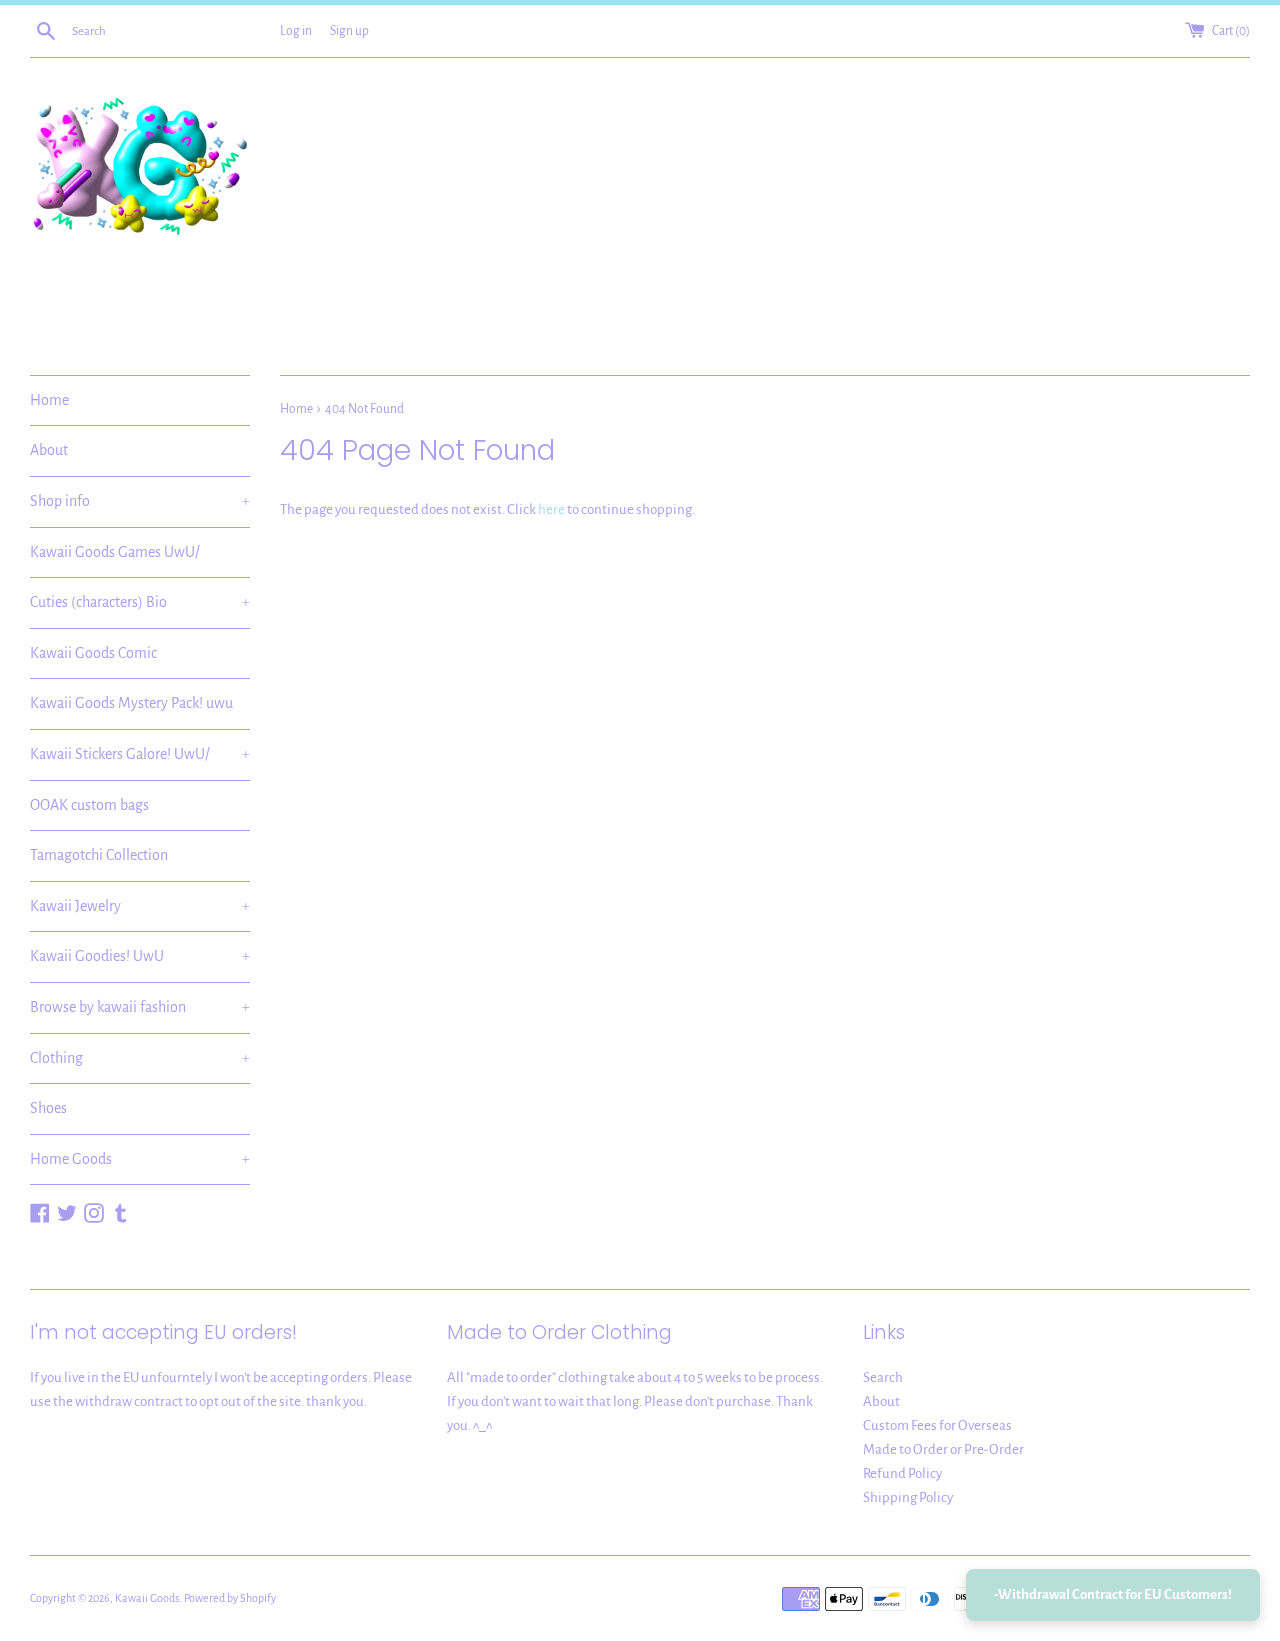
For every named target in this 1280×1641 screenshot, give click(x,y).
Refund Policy (902, 1473)
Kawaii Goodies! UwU (140, 956)
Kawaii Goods (147, 1598)
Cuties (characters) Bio (140, 602)
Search (883, 1377)
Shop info (140, 501)
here (551, 509)
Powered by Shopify (230, 1598)
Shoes (48, 1108)
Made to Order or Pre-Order (943, 1449)
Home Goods (140, 1159)
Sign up (349, 31)
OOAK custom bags (89, 805)
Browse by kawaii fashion (140, 1007)
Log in (296, 31)
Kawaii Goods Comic (93, 653)
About (49, 450)
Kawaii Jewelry (140, 906)
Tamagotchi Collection (99, 855)
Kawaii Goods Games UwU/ (115, 552)
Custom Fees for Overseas (937, 1425)
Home (49, 400)
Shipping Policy (908, 1497)
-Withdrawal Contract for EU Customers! (1113, 1594)
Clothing (140, 1058)
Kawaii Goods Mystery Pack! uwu (131, 703)
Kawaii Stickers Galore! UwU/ (140, 754)
